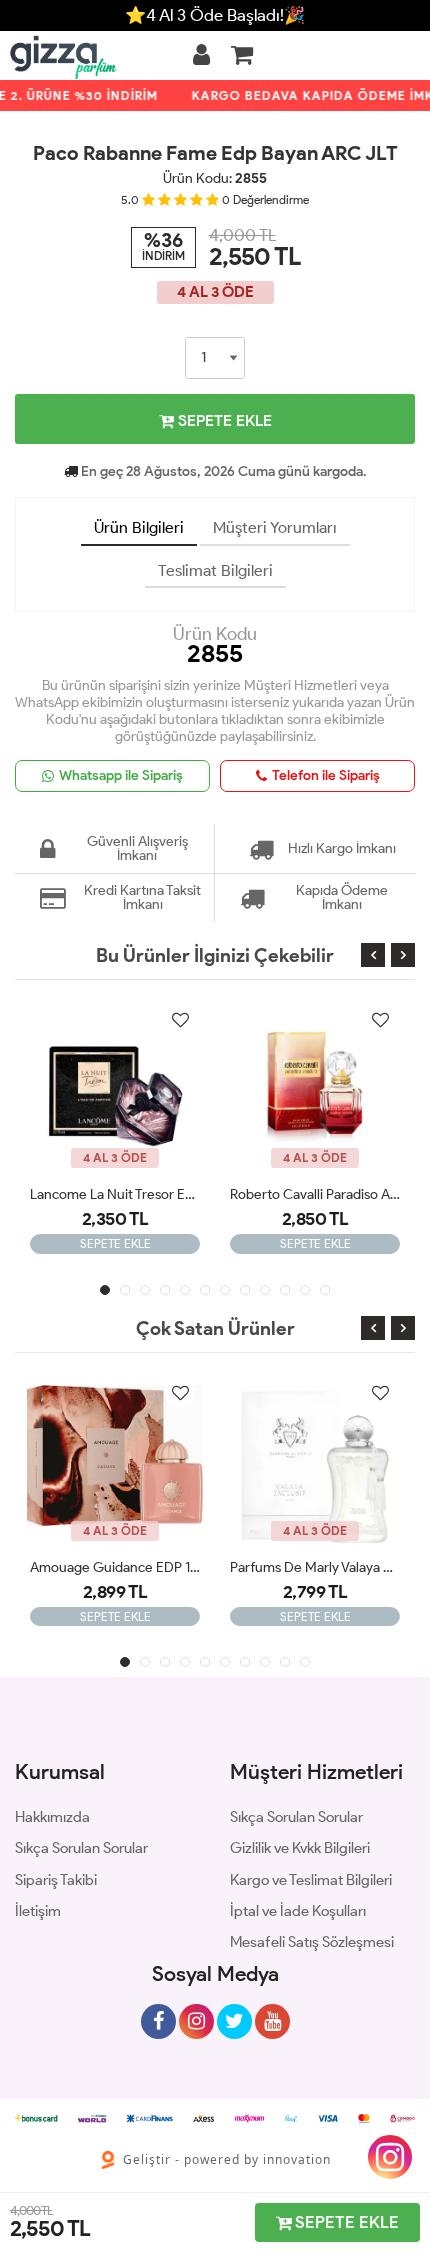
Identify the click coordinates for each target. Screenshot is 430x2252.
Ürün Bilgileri (139, 527)
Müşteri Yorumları (275, 527)
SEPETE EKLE (223, 420)
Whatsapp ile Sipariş (121, 775)
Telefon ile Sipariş (326, 775)
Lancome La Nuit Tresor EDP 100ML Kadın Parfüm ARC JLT (115, 1194)
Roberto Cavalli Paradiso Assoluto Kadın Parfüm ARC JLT (315, 1194)
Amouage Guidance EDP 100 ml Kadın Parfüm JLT (115, 1567)
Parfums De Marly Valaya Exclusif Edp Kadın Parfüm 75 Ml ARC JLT (315, 1567)
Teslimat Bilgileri (215, 570)
